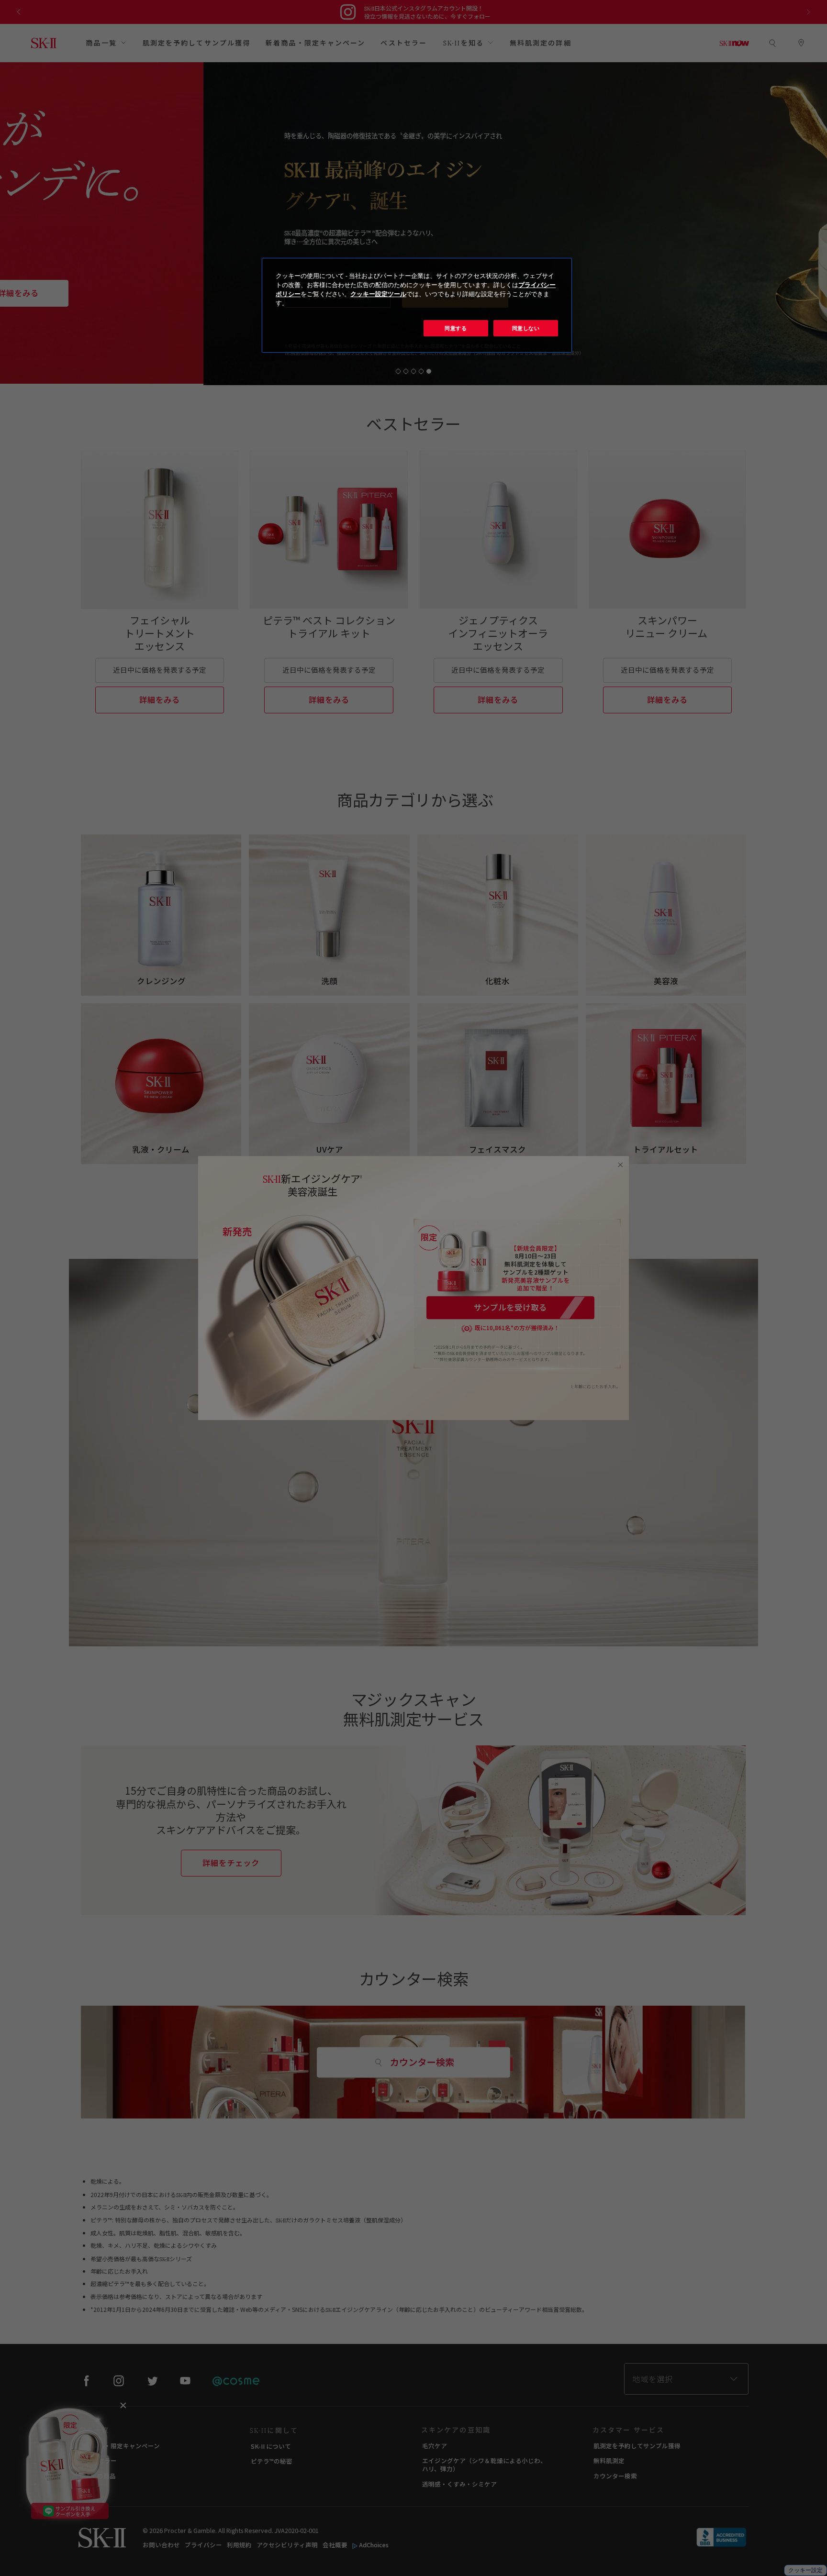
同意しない (526, 328)
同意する (456, 328)
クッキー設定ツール (378, 294)
